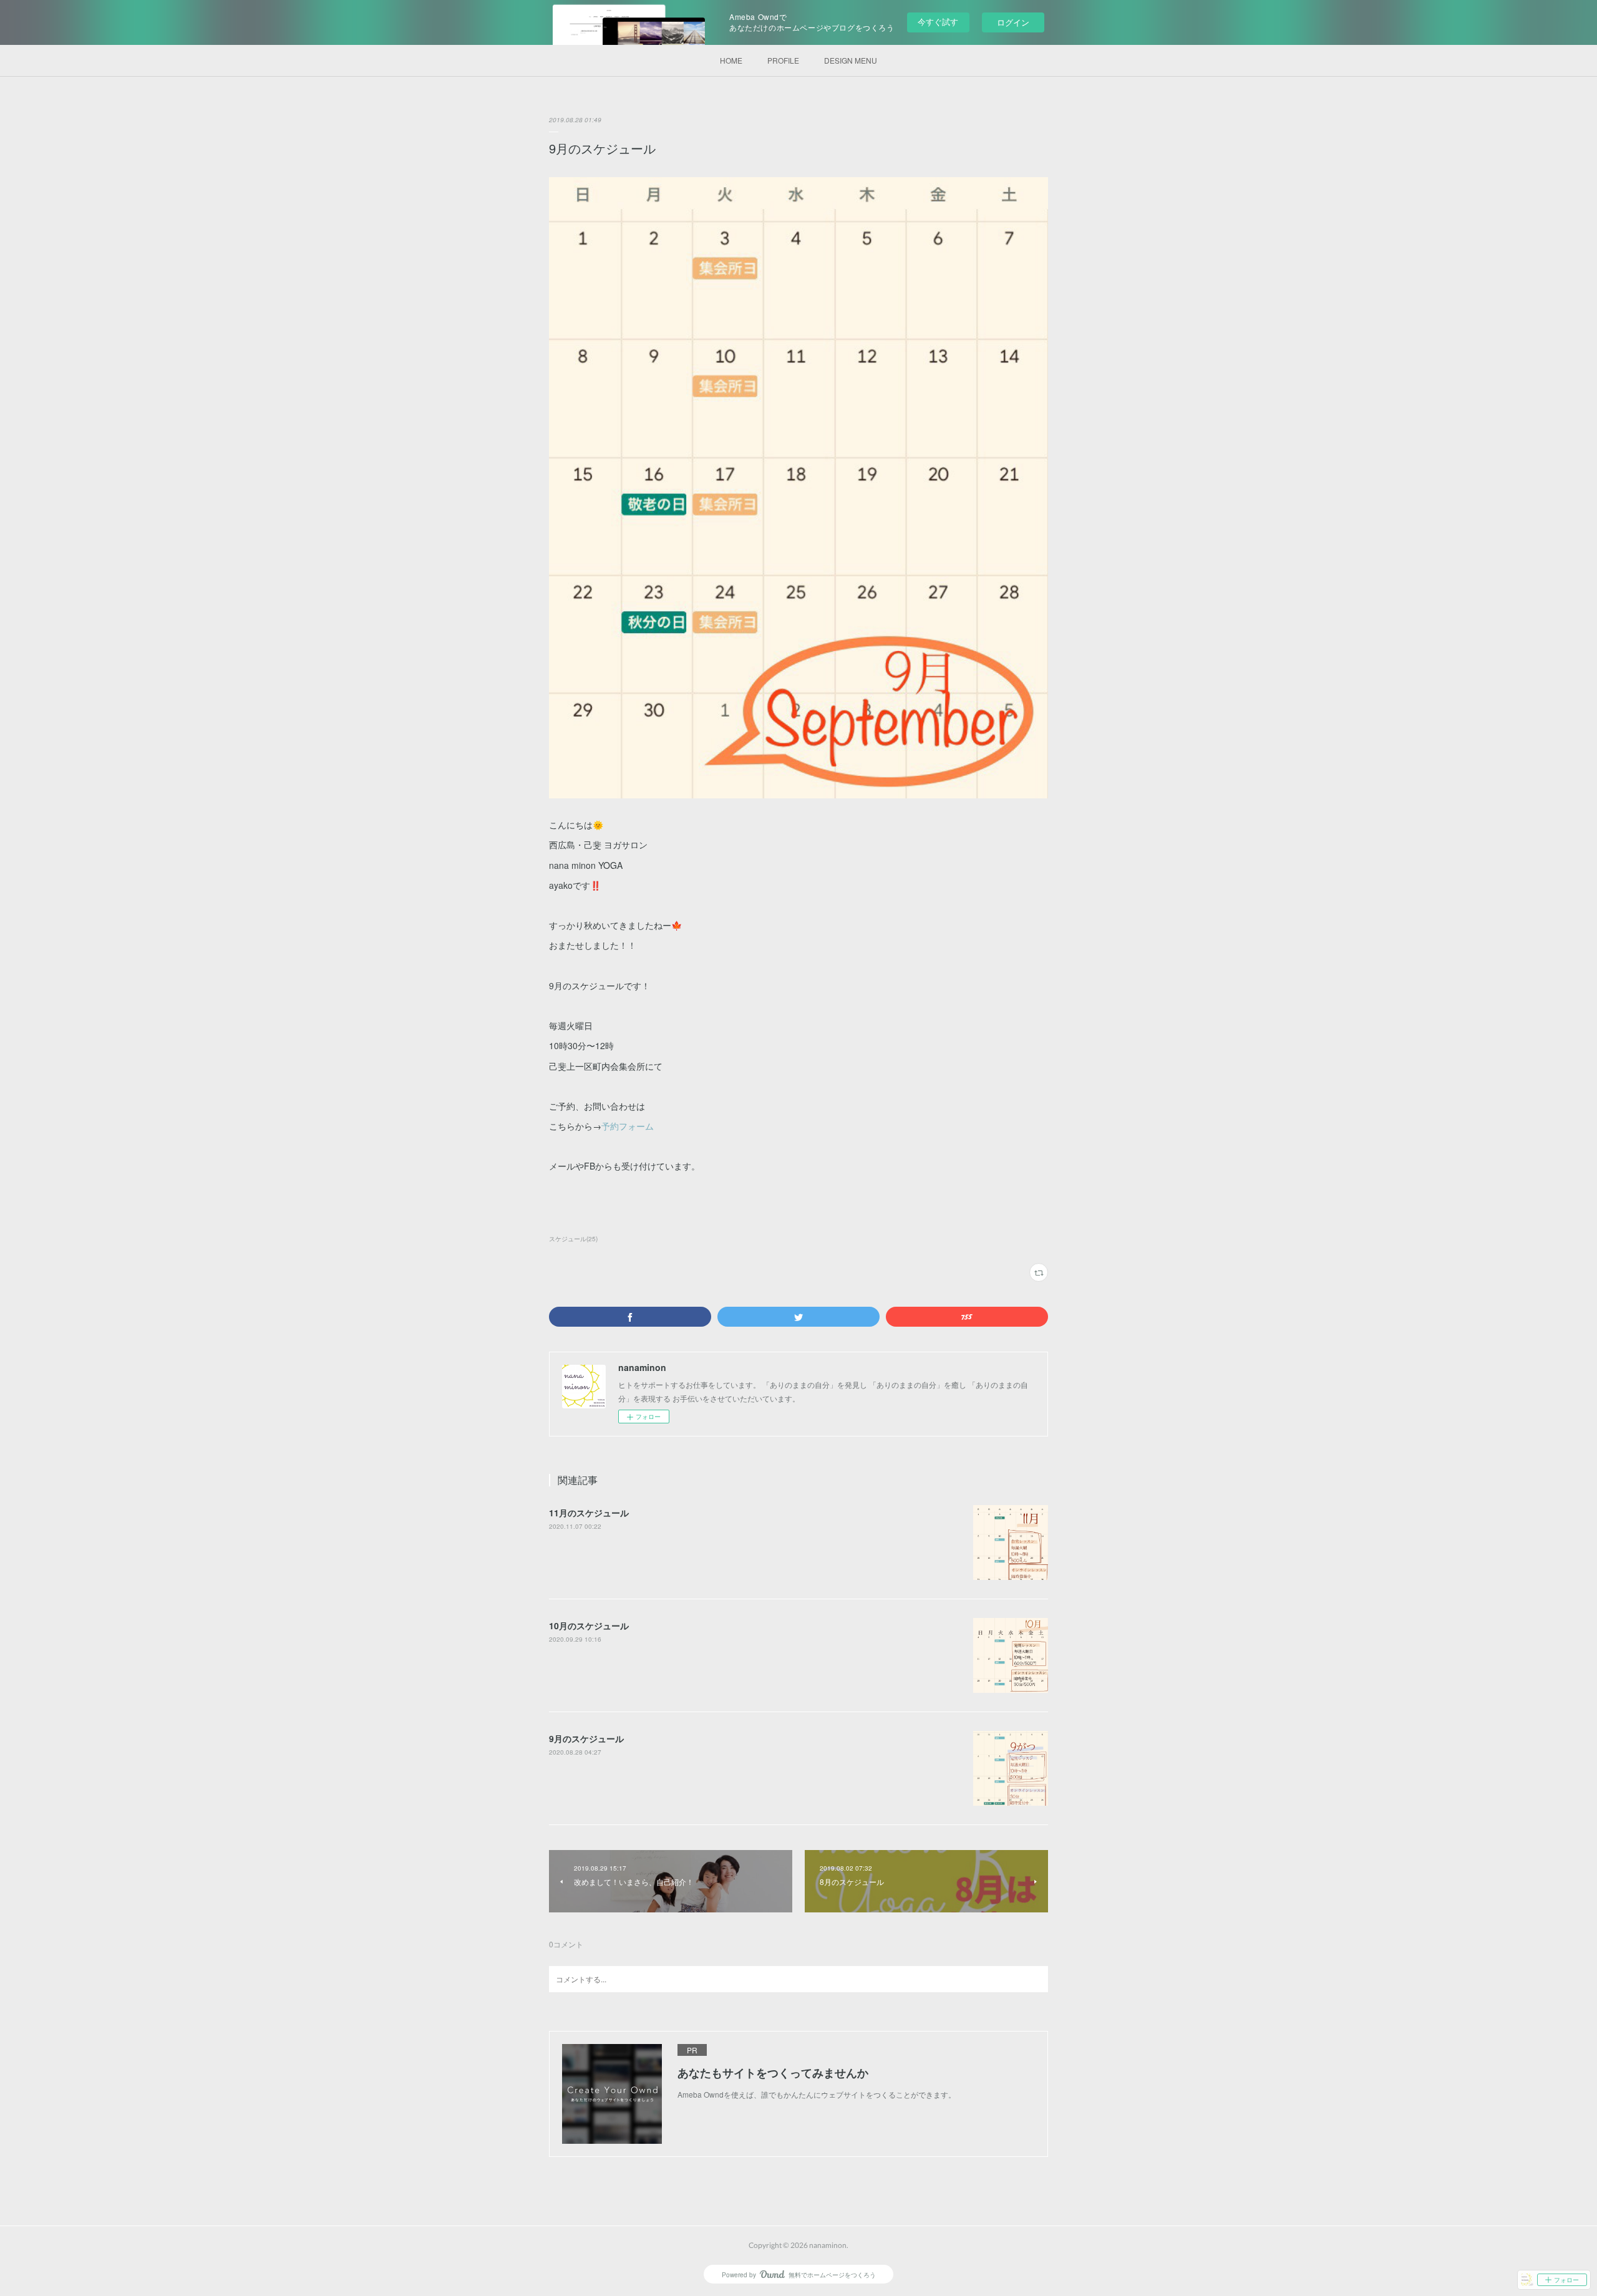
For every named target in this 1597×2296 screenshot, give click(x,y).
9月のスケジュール (586, 1738)
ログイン (1013, 22)
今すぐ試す (938, 22)
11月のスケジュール (589, 1513)
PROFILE (783, 60)
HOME (731, 60)
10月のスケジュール (589, 1625)
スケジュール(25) (573, 1239)
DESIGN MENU (851, 60)
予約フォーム (628, 1126)
